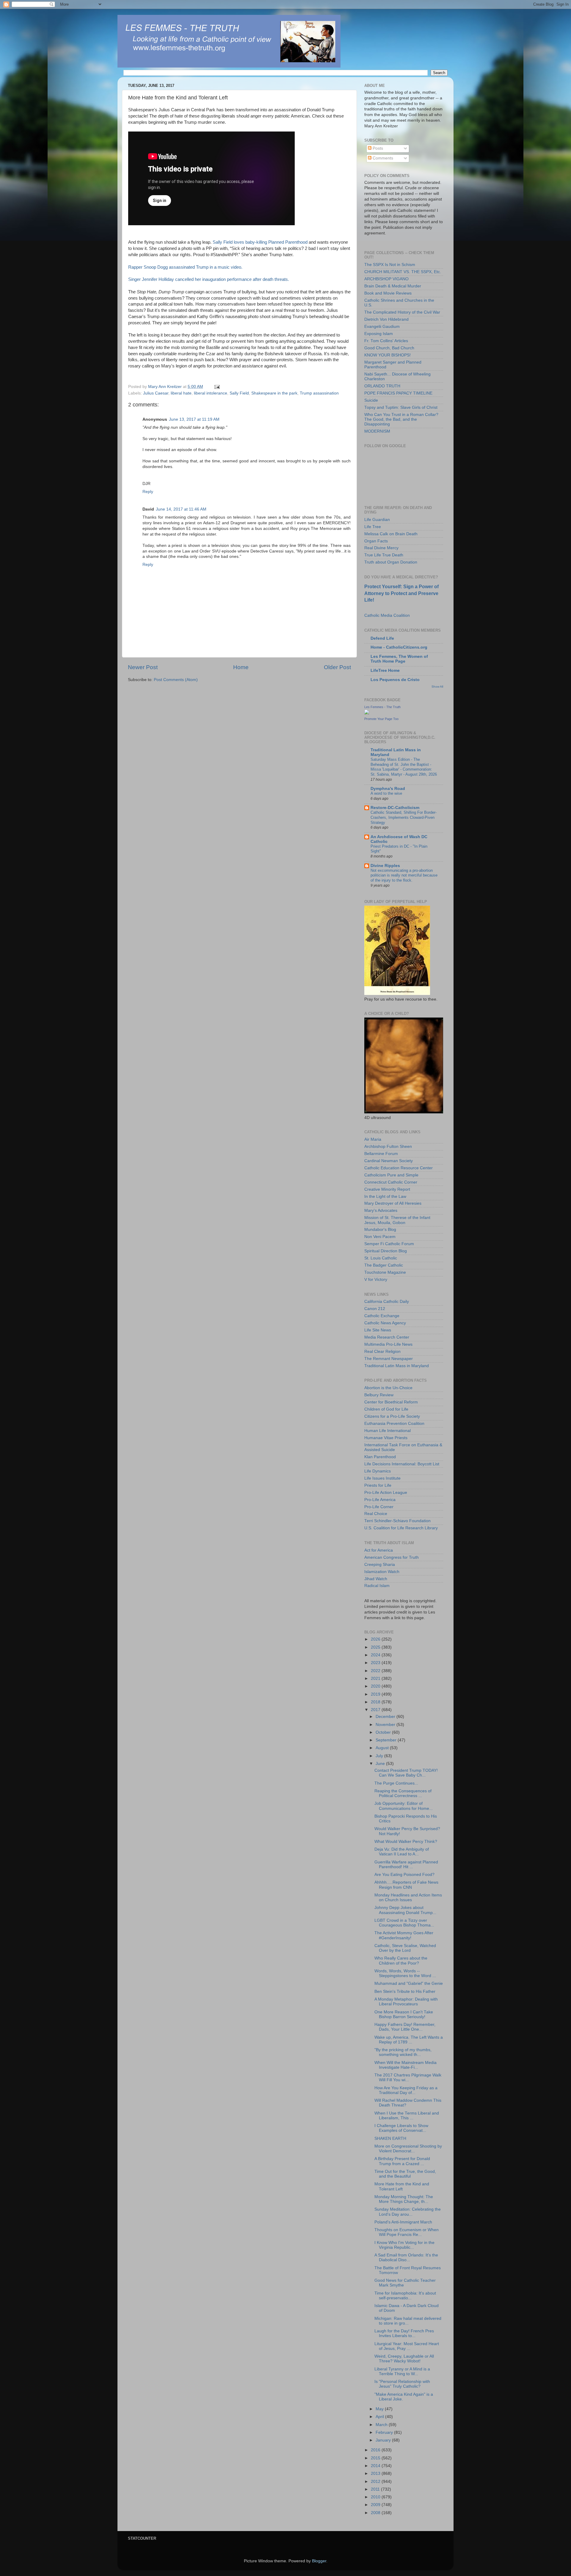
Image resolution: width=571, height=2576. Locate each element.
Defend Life (382, 638)
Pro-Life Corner (379, 1507)
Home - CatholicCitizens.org (399, 647)
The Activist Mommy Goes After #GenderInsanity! (404, 1935)
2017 (376, 1710)
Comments (382, 158)
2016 (376, 2450)
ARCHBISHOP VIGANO (386, 279)
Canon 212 (375, 1309)
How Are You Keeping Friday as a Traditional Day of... (406, 2090)
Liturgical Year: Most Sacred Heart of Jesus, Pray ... (407, 2346)
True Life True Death (384, 555)
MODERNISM (377, 431)
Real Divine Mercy (381, 548)
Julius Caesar (156, 393)
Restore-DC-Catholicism (395, 808)
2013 (376, 2474)
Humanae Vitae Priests (386, 1438)
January (384, 2440)
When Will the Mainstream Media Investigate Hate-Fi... (405, 2065)
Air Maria (373, 1139)
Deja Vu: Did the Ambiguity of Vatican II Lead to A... (402, 1852)
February (385, 2432)
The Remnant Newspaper (389, 1359)
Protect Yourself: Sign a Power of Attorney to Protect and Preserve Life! (401, 593)
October (384, 1732)
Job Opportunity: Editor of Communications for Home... (404, 1806)
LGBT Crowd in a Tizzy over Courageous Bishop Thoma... (404, 1923)
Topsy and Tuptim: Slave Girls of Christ (401, 407)
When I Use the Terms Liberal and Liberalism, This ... (407, 2116)
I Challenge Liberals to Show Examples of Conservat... (401, 2128)
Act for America (379, 1550)
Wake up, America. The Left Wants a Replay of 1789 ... (409, 2040)
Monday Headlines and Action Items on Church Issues (408, 1897)
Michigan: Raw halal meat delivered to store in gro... (408, 2321)
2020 (376, 1686)
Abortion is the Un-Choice (388, 1388)
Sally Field (239, 393)
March (382, 2425)
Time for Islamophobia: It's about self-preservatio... (405, 2296)
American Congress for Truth (392, 1557)
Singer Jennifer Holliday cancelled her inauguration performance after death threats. (209, 279)
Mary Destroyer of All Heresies (393, 1203)
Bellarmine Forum (381, 1154)
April (380, 2417)
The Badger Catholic (384, 1265)
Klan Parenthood (380, 1457)
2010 (376, 2497)
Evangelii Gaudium (382, 327)
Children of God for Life (386, 1409)
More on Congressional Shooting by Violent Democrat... (408, 2149)
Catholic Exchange (382, 1316)
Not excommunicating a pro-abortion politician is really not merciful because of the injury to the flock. (404, 875)
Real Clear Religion (382, 1352)
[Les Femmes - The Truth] (367, 713)
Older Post (337, 667)
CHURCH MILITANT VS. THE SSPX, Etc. (403, 272)
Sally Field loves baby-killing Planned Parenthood (260, 242)
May (380, 2409)
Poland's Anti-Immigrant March (403, 2222)
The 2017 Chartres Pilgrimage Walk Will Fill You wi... (408, 2077)
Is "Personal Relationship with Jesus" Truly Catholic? (402, 2384)
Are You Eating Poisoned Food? (404, 1875)
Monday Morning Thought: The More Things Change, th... (404, 2199)
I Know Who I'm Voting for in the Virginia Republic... (404, 2245)
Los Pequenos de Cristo (395, 680)
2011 (376, 2489)
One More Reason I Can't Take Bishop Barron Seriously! (404, 2014)
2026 (376, 1639)
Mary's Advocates (381, 1210)
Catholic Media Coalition (387, 615)
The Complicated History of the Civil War (402, 312)
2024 (376, 1655)
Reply (148, 492)
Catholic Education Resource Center (399, 1168)
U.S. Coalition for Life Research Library (401, 1528)
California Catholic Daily (387, 1302)
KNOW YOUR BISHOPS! (388, 355)
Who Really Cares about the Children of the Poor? (401, 1961)
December (386, 1717)
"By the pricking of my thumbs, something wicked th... (403, 2052)
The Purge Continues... (396, 1783)
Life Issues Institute (382, 1478)
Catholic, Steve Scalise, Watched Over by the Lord (405, 1948)
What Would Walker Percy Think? (406, 1842)
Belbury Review (379, 1395)
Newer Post (143, 667)
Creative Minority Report (387, 1189)
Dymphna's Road (388, 789)
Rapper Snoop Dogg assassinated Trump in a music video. (185, 267)
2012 (376, 2482)
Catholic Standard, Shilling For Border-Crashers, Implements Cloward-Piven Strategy (404, 817)
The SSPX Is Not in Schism (390, 265)
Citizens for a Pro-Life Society (392, 1416)
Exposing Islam (379, 334)
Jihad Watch (376, 1579)
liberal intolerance (211, 393)
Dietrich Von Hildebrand (386, 319)
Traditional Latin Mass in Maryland (397, 1366)
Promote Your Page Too (381, 719)
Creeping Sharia (380, 1565)
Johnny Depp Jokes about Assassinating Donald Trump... (405, 1910)
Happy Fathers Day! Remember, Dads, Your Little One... (405, 2027)
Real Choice (376, 1514)
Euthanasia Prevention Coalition (394, 1424)
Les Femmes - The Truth (382, 707)
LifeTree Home (385, 670)
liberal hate (181, 393)
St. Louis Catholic (381, 1258)
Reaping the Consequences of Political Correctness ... (403, 1793)
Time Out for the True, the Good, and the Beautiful (405, 2174)
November (386, 1725)
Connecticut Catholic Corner (391, 1182)
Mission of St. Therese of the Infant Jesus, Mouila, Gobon (397, 1220)
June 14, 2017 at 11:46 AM (181, 509)
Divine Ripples (385, 866)
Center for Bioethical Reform (391, 1402)
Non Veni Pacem (380, 1237)
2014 (376, 2466)
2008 (376, 2513)
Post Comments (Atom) (176, 680)
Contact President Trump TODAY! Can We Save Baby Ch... (406, 1773)
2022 (376, 1671)
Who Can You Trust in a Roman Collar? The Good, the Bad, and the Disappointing (401, 419)
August (383, 1748)
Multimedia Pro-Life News (388, 1344)
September (387, 1740)
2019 (376, 1694)
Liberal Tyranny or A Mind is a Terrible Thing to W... (402, 2371)
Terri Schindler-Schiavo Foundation (397, 1521)
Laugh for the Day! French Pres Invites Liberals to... (404, 2333)
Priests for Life (378, 1485)
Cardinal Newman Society (389, 1161)
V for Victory (376, 1280)
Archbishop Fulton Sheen (388, 1147)
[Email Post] (217, 387)
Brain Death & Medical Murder (393, 286)
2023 (376, 1663)
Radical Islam (377, 1586)
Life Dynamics (378, 1471)
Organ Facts (376, 541)
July (380, 1756)
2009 (376, 2505)
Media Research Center (387, 1337)
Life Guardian (377, 520)
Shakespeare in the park (274, 393)
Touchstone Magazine (385, 1272)
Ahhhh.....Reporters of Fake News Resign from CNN (406, 1885)
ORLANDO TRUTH (382, 386)
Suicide (371, 400)
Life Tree (373, 527)
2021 (376, 1679)
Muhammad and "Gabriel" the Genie (409, 1983)
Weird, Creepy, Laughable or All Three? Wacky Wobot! (404, 2359)
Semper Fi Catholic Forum (389, 1244)
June (381, 1764)
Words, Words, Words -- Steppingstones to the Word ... (405, 1973)
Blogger (319, 2561)
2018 (376, 1702)
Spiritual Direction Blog (386, 1251)
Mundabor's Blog (380, 1230)
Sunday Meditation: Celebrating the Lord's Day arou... (408, 2212)
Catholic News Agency (385, 1323)
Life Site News (378, 1330)
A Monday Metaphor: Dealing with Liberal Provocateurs (406, 2002)
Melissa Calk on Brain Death (391, 534)
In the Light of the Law (385, 1197)
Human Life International (388, 1431)
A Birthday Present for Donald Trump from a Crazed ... (402, 2161)
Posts (377, 148)
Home (241, 667)
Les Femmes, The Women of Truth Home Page (399, 659)
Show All (437, 687)
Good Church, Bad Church (389, 348)
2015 (376, 2458)
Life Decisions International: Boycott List (402, 1464)
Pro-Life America (380, 1500)
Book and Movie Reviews (388, 293)
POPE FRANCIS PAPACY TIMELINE (398, 393)
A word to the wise (386, 793)
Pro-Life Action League (386, 1493)
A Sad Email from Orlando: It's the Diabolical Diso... (406, 2257)
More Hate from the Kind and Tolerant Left (402, 2186)
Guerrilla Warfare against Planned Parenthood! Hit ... (406, 1864)
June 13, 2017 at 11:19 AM (194, 419)
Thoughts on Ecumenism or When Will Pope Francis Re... (407, 2232)
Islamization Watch (382, 1572)
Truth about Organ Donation (391, 562)
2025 (376, 1647)
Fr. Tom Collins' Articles (386, 341)
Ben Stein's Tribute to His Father (405, 1992)
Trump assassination (319, 393)
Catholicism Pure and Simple (391, 1175)
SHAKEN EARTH (390, 2138)
